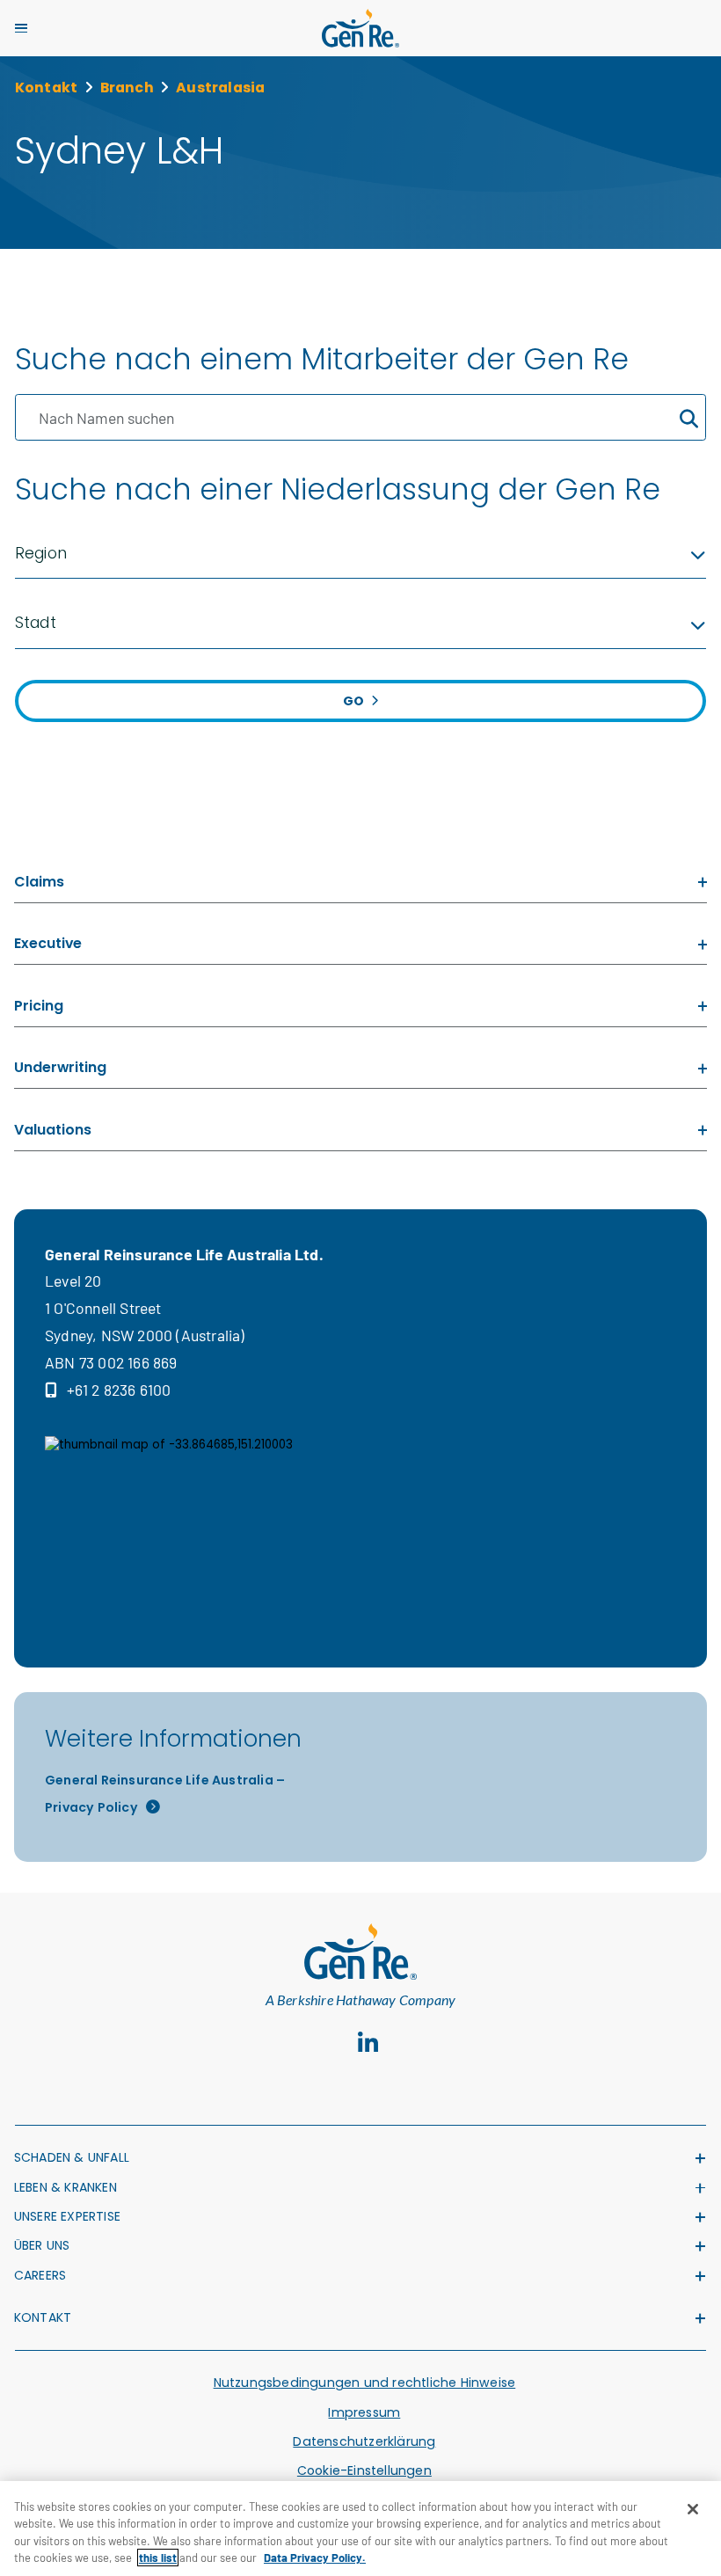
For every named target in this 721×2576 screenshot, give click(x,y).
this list (158, 2558)
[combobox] (361, 554)
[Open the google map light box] (218, 1523)
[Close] (693, 2509)
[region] (360, 2529)
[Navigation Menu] (21, 28)
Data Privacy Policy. (315, 2558)
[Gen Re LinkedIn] (368, 2043)
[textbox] (361, 554)
